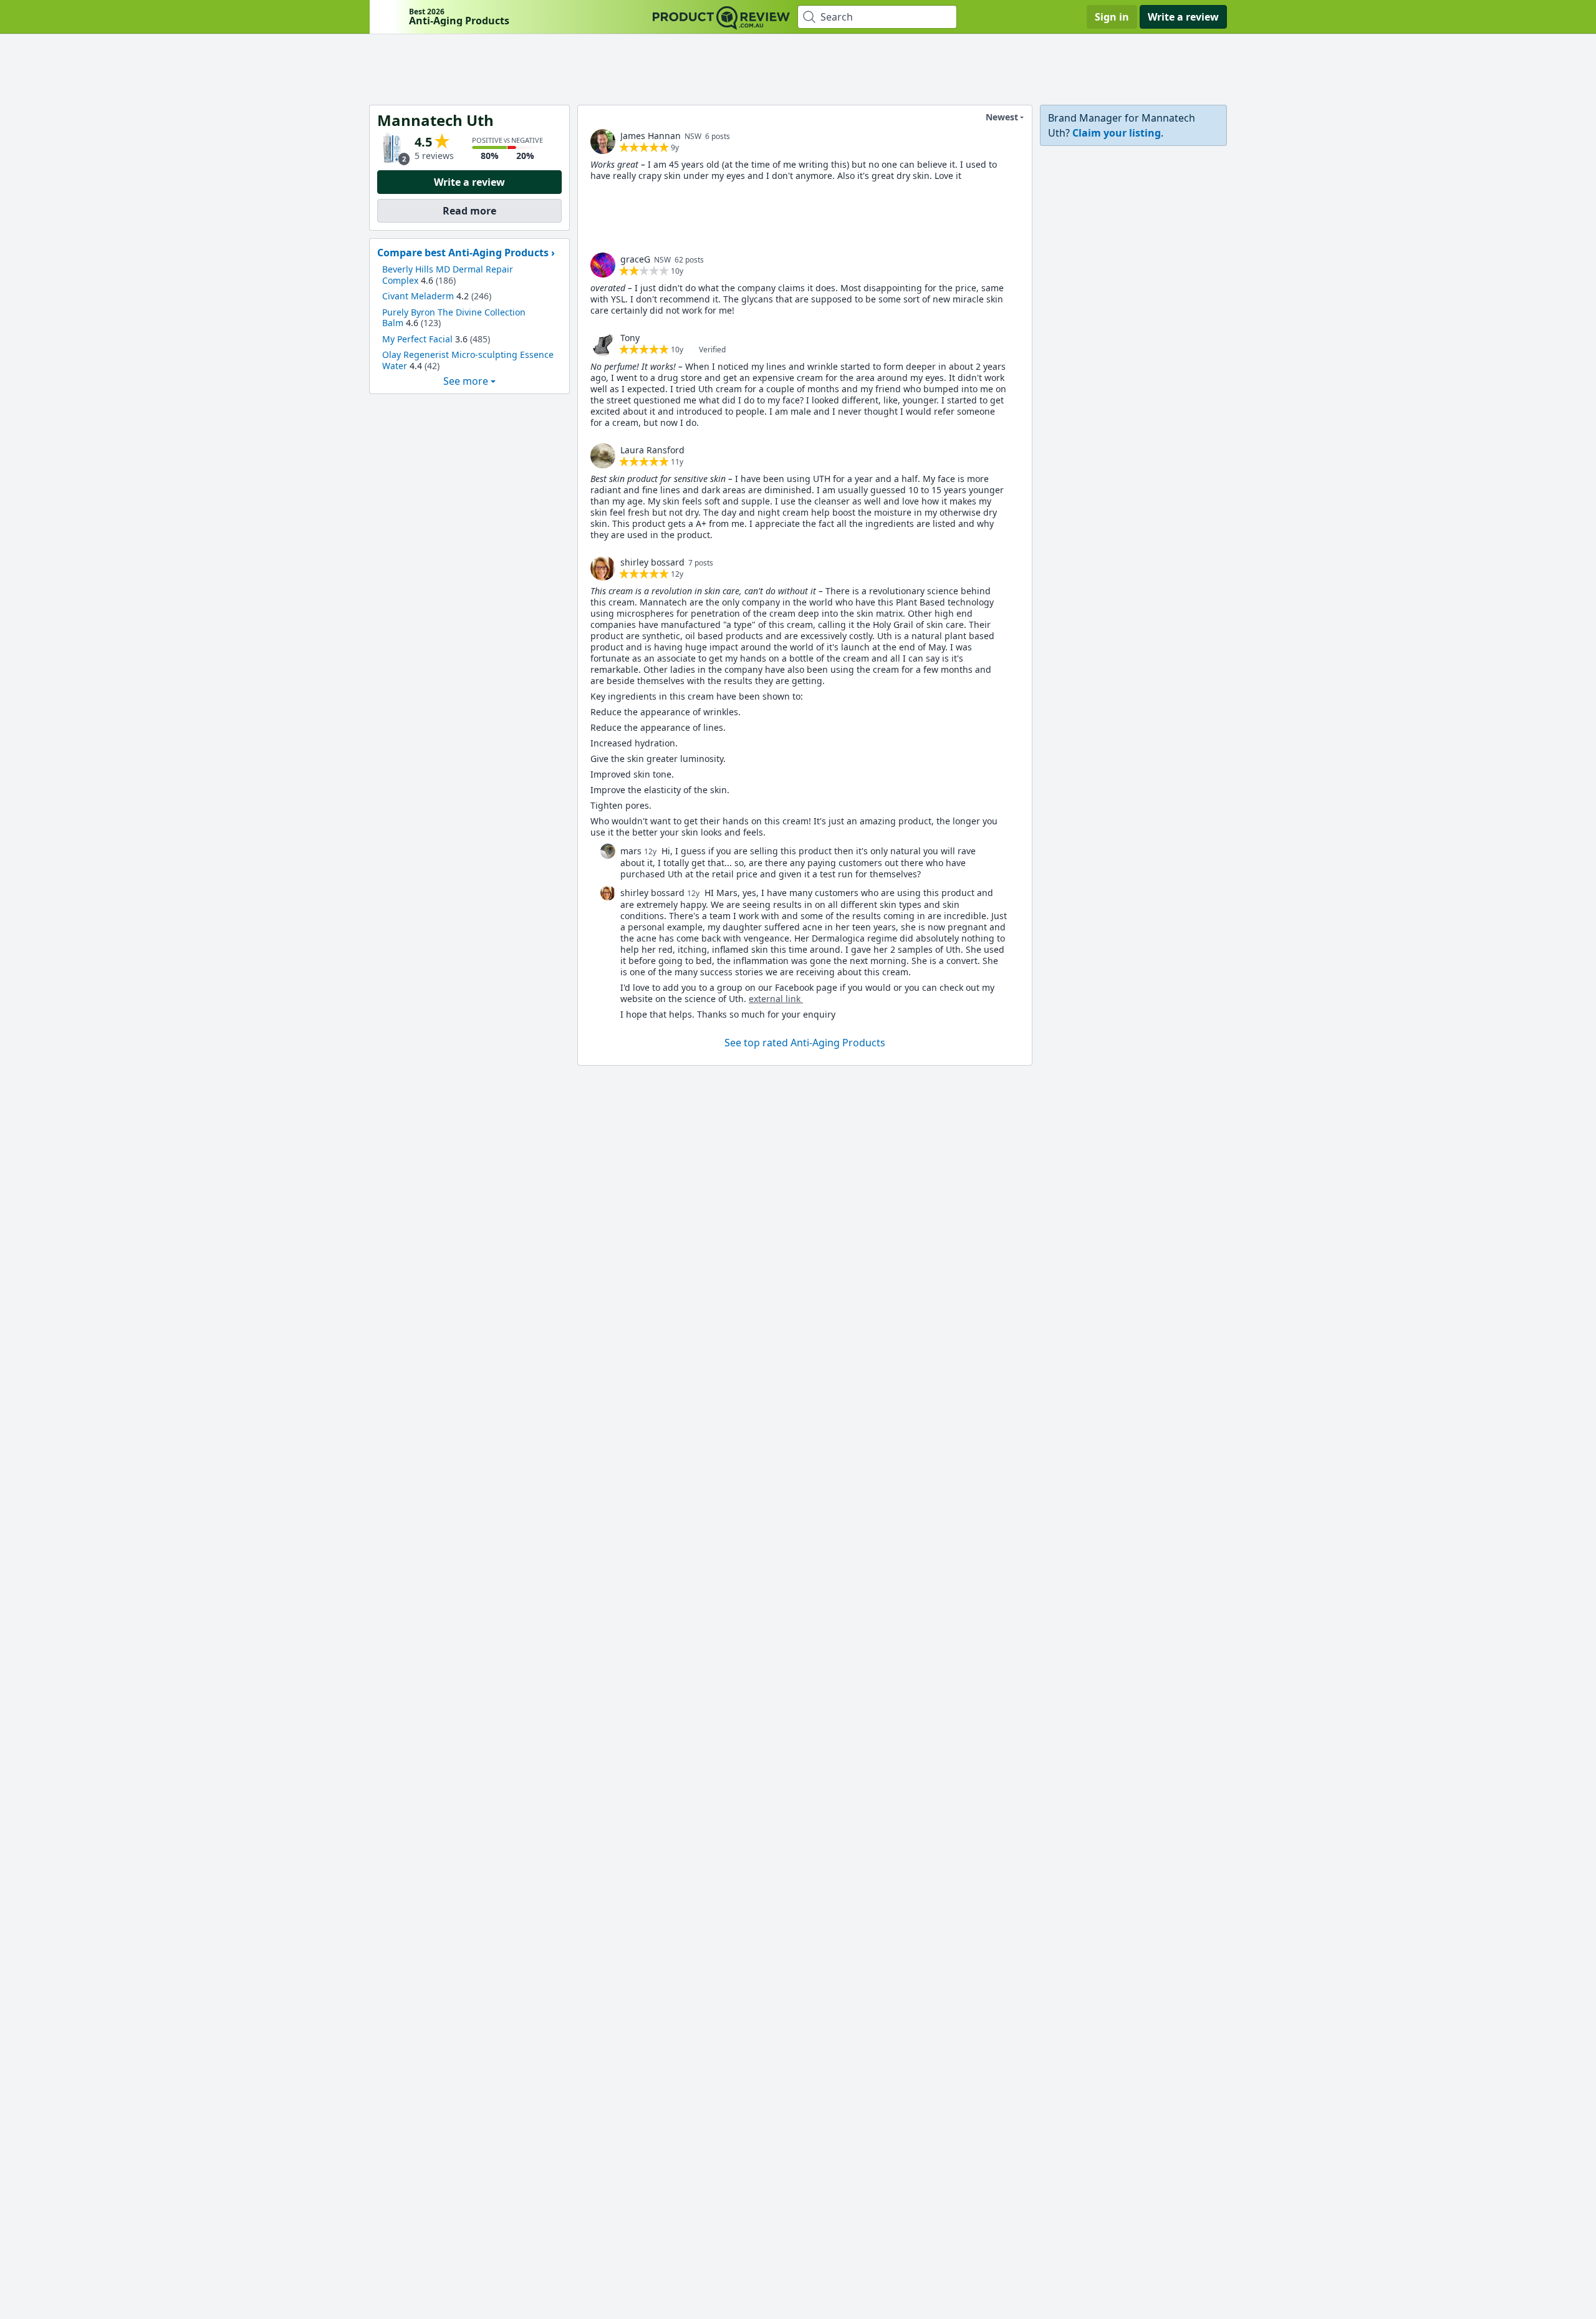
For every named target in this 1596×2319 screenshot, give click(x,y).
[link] (603, 142)
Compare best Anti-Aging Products (463, 253)
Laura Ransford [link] (652, 450)
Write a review (1183, 17)
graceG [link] (635, 259)
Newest (1002, 117)
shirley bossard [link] (652, 562)
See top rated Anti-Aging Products (805, 1043)
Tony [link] (630, 338)
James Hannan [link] (651, 136)
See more (466, 381)
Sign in (1112, 17)
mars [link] (631, 851)
